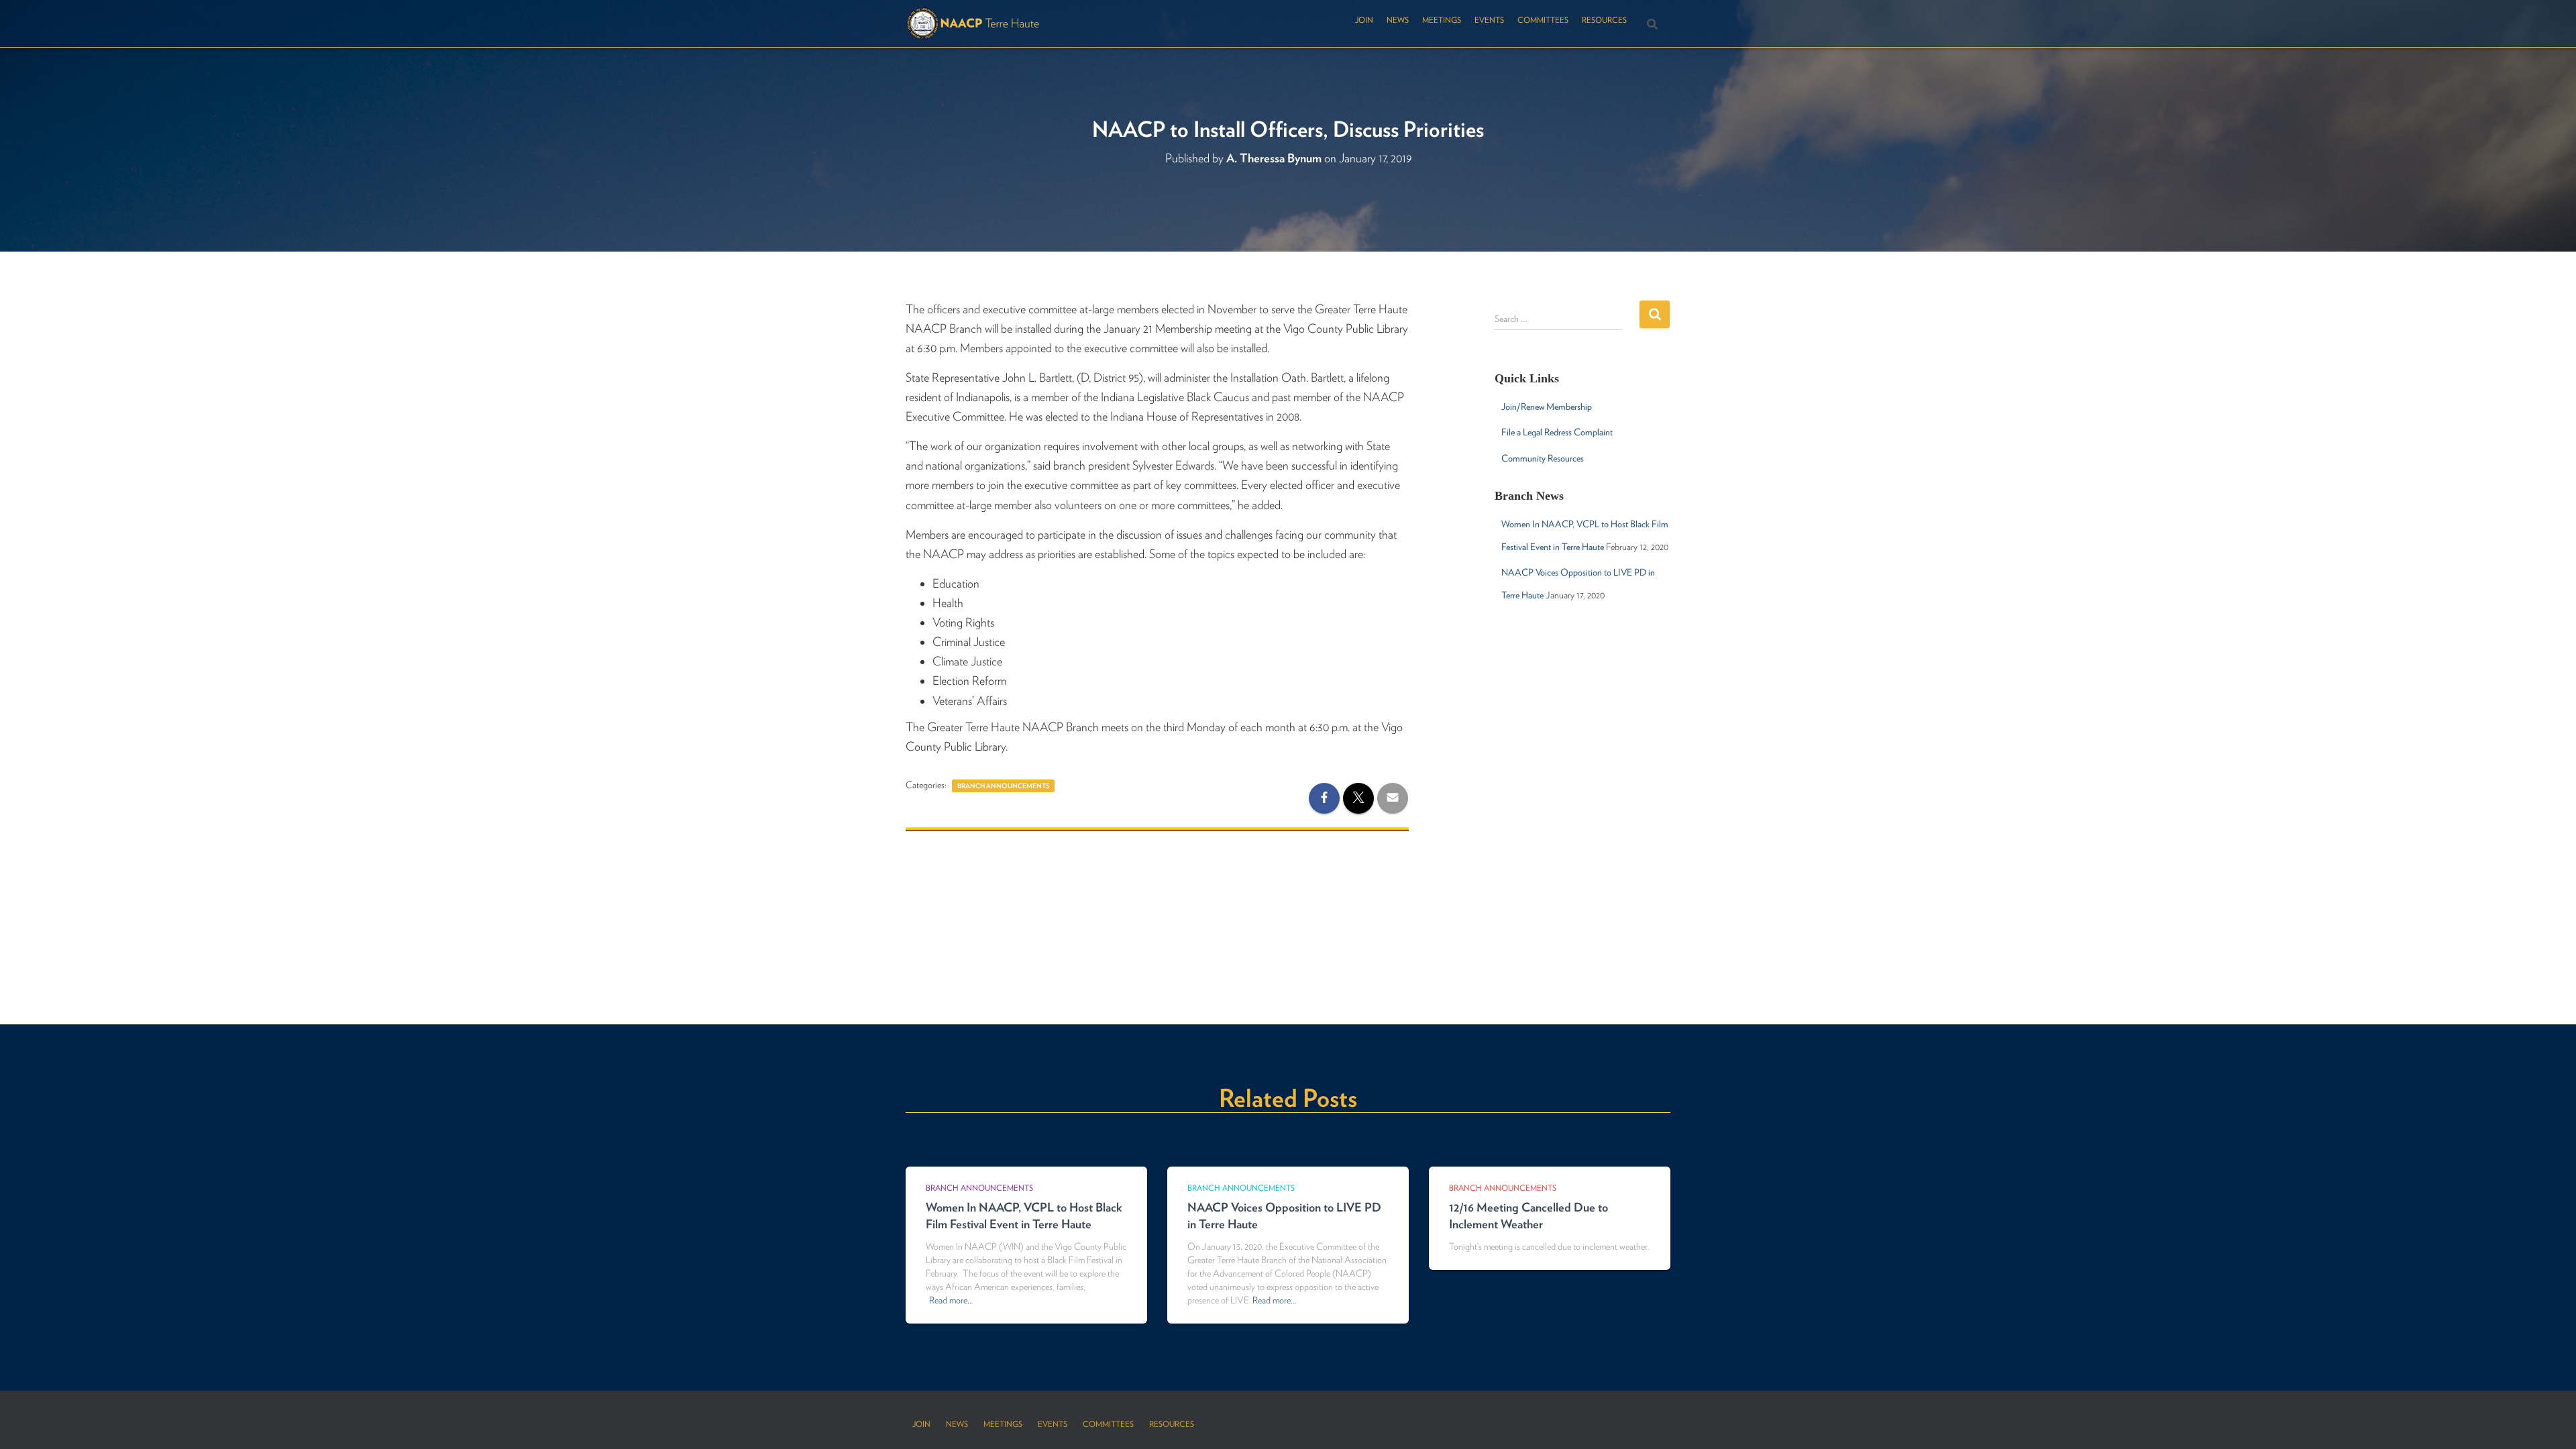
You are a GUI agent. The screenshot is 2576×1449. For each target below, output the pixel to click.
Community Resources (1543, 458)
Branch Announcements (1003, 786)
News (1398, 20)
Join (1364, 20)
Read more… (951, 1300)
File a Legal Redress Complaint (1557, 432)
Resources (1604, 20)
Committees (1543, 20)
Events (1489, 20)
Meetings (1442, 20)
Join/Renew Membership (1547, 407)
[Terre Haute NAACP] (973, 23)
